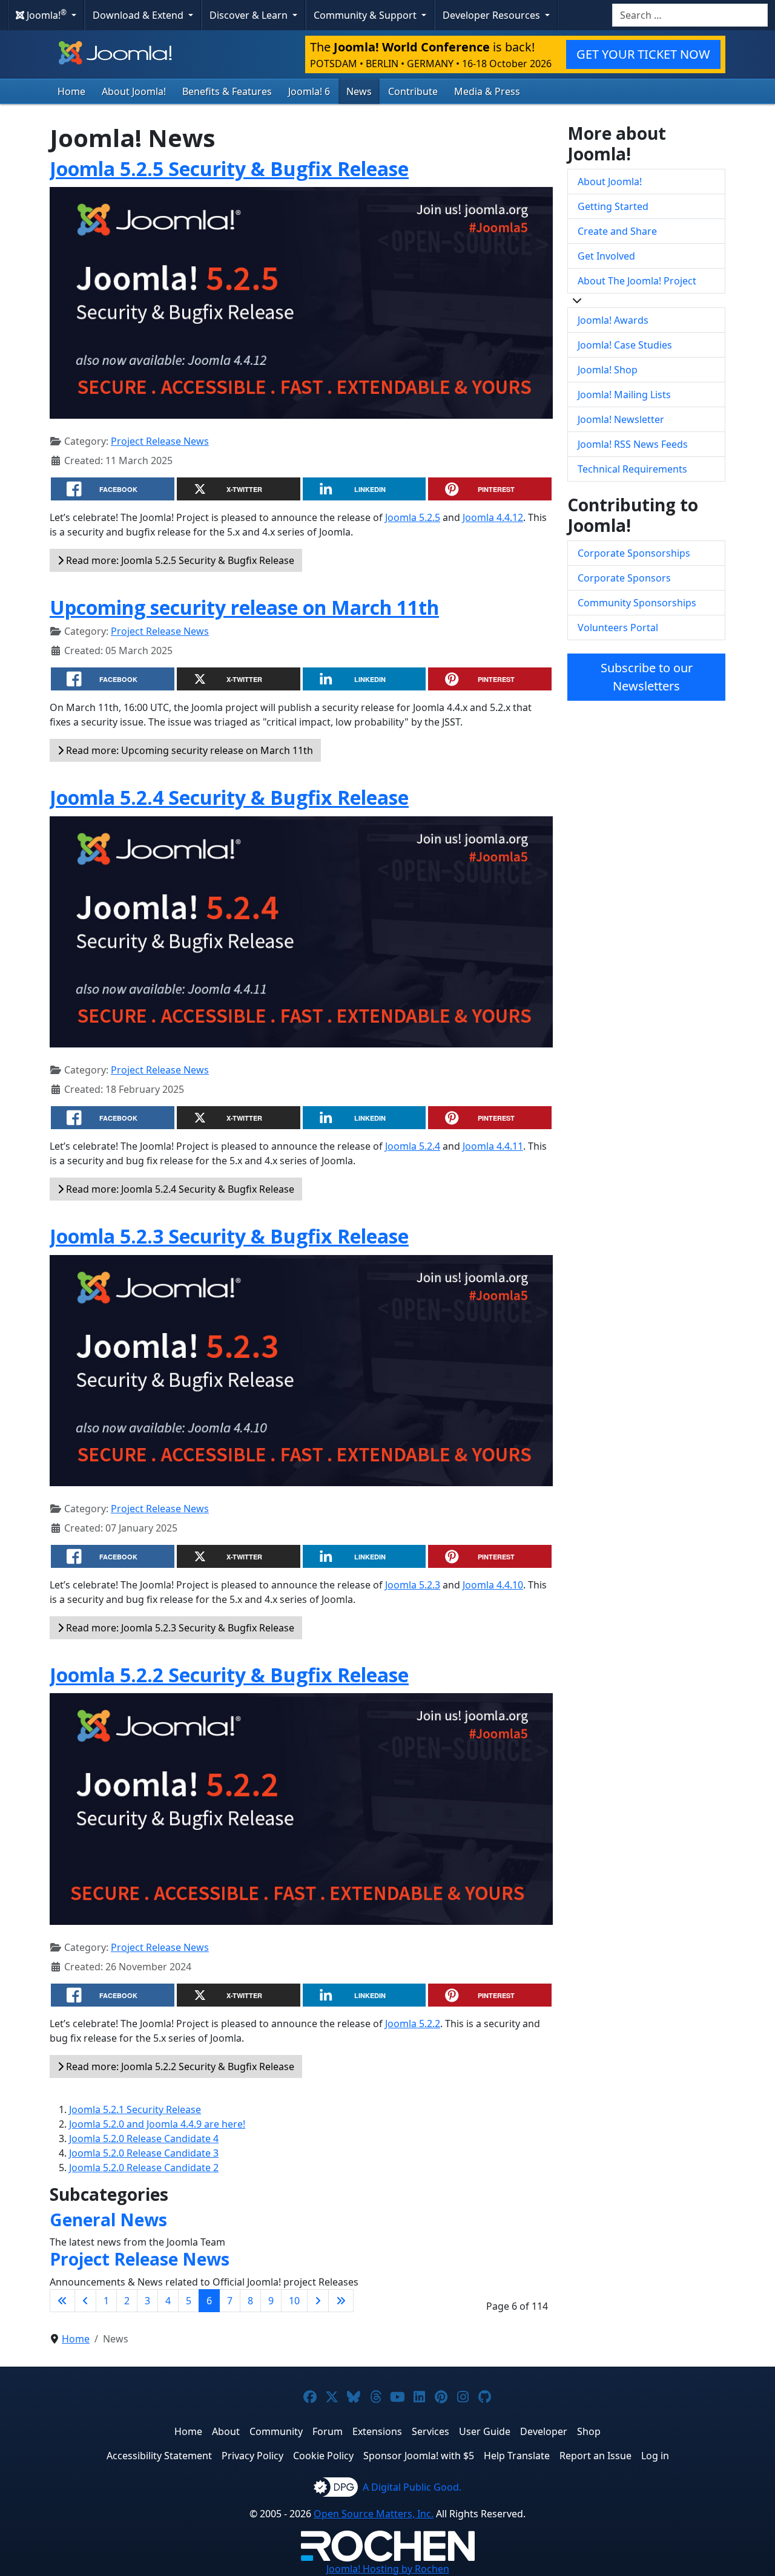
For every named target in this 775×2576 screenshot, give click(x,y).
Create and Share (617, 231)
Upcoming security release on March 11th (244, 607)
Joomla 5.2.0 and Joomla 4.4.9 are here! (157, 2124)
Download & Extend (139, 15)
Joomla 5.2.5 (413, 517)
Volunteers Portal (618, 628)
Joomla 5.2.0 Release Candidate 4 (144, 2138)
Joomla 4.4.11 (493, 1146)
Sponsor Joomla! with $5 (419, 2456)
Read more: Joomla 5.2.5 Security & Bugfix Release (179, 560)
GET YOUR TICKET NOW (643, 54)
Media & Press (487, 91)
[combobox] (690, 15)
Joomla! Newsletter (621, 419)
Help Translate (517, 2456)
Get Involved (606, 256)
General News (108, 2220)
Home (71, 91)
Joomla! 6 (309, 91)
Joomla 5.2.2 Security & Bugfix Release (229, 1675)
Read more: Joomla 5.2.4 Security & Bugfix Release (179, 1189)
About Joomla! (134, 91)
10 (294, 2301)
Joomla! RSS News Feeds (633, 444)
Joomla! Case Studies (625, 345)
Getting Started (613, 206)
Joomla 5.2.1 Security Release (135, 2109)
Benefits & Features (227, 91)
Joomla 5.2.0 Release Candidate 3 (144, 2153)
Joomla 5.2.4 (413, 1146)
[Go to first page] (62, 2301)
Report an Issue (595, 2456)
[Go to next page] (318, 2301)
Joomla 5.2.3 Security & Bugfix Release (229, 1236)
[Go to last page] (341, 2301)
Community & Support (366, 15)
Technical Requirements (632, 469)
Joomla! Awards (613, 320)
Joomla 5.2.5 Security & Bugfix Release (229, 169)
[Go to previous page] (85, 2301)
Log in (655, 2456)
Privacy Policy (252, 2456)
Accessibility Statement (159, 2456)
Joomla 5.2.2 (413, 2024)
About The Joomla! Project (637, 281)
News (359, 91)
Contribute (413, 91)
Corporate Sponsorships (634, 553)
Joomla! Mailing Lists (624, 395)
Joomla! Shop (608, 370)
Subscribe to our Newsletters (647, 677)
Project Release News (160, 441)
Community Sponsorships (637, 603)
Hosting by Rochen (388, 2569)
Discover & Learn (250, 15)
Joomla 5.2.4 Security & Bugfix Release (229, 797)
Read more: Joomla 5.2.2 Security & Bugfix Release (179, 2066)
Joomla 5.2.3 (413, 1585)
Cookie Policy (323, 2456)
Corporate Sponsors (624, 578)
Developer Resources (493, 15)
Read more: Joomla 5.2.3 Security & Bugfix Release (179, 1628)
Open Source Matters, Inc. (374, 2514)
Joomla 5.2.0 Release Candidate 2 (144, 2168)
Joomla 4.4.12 (493, 517)
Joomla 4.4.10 (493, 1585)
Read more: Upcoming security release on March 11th (188, 750)
